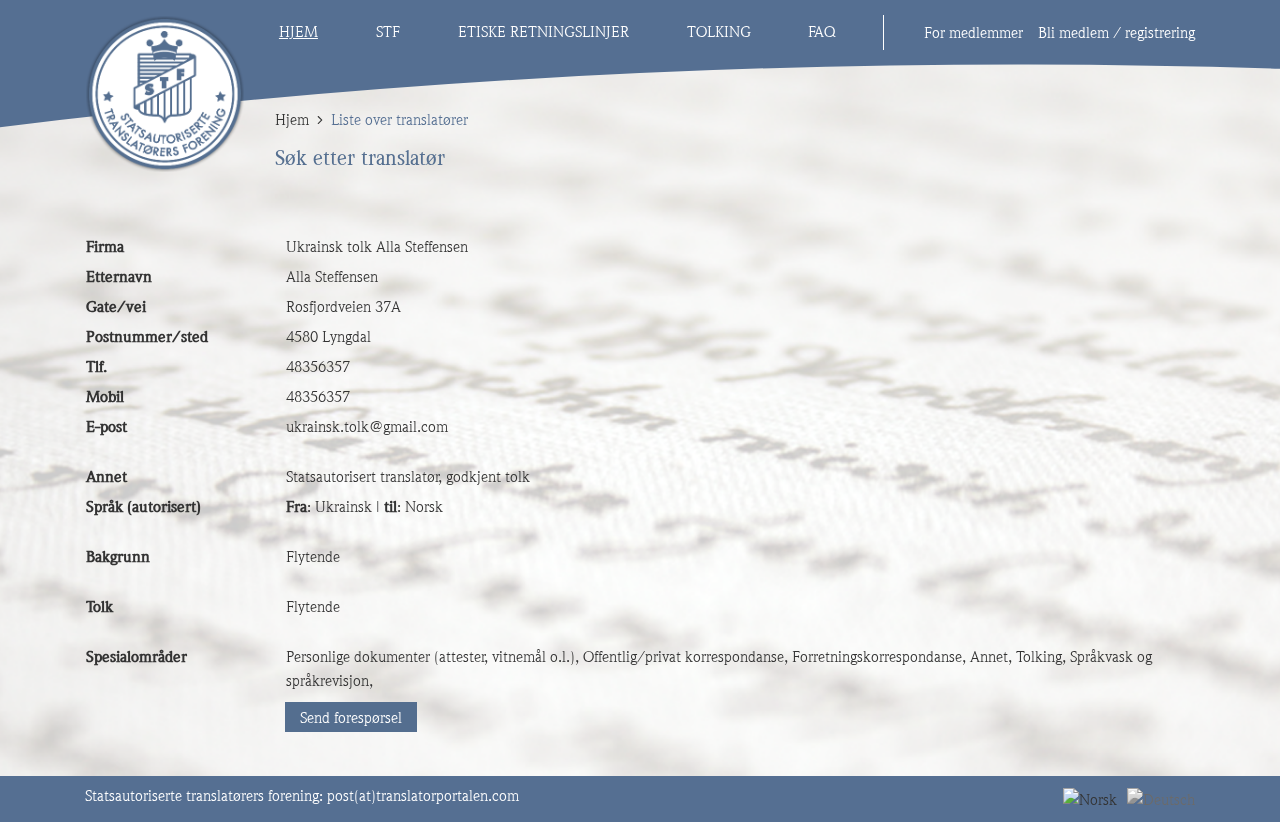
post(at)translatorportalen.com (423, 796)
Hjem (298, 32)
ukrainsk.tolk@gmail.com (367, 427)
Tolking (719, 32)
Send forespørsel (351, 718)
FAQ (821, 32)
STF (388, 32)
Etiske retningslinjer (543, 32)
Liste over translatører (399, 120)
